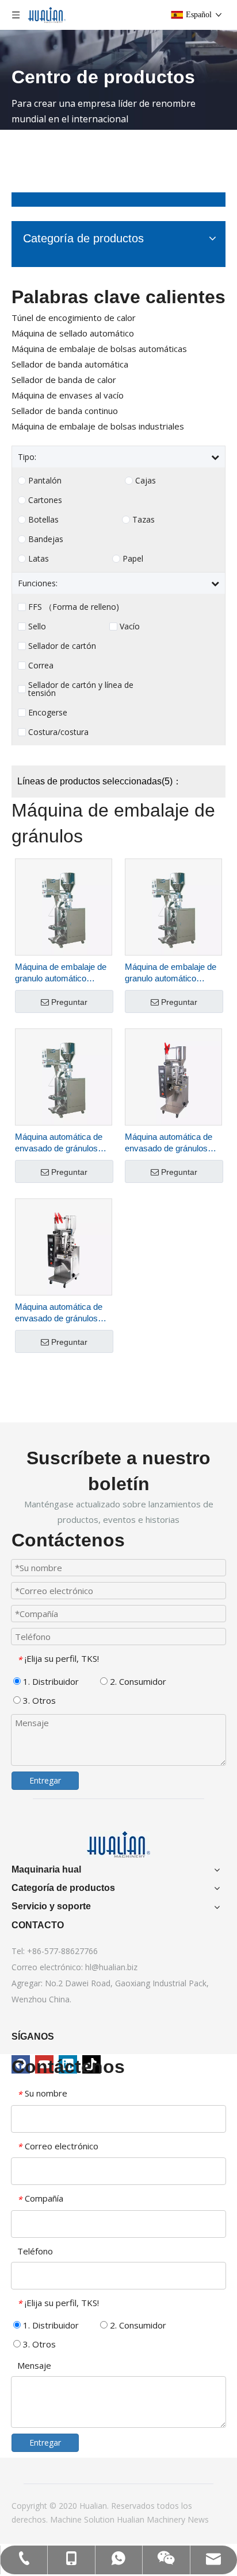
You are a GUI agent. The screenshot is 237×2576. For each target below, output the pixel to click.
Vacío (130, 626)
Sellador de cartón (62, 646)
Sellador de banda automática (70, 364)
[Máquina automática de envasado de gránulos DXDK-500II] (64, 1076)
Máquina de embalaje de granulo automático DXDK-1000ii (171, 973)
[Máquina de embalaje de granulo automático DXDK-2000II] (64, 906)
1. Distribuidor (50, 1681)
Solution (100, 2519)
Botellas (43, 520)
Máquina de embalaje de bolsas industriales (98, 426)
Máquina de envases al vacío (68, 395)
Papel (133, 559)
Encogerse (48, 713)
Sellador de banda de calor (64, 380)
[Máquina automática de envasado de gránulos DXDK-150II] (173, 1076)
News (198, 2519)
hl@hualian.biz (111, 1967)
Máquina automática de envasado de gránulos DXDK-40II (59, 1313)
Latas (39, 559)
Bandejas (46, 539)
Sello (37, 626)
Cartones (45, 500)
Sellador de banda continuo (65, 411)
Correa (41, 666)
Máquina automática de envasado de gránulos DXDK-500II (59, 1143)
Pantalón (45, 481)
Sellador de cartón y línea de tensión (81, 689)
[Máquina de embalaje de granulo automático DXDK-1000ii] (173, 906)
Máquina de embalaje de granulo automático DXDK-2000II (61, 973)
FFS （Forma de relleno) (74, 607)
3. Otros (38, 1700)
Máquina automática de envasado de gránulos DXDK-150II (169, 1143)
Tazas (144, 520)
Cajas (146, 481)
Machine (67, 2519)
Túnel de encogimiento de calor (74, 318)
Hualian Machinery (152, 2519)
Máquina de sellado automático (73, 333)
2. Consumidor (137, 1681)
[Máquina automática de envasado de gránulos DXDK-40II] (64, 1246)
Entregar (45, 1780)
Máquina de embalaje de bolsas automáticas (99, 349)
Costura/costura (58, 732)
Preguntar (69, 1002)
